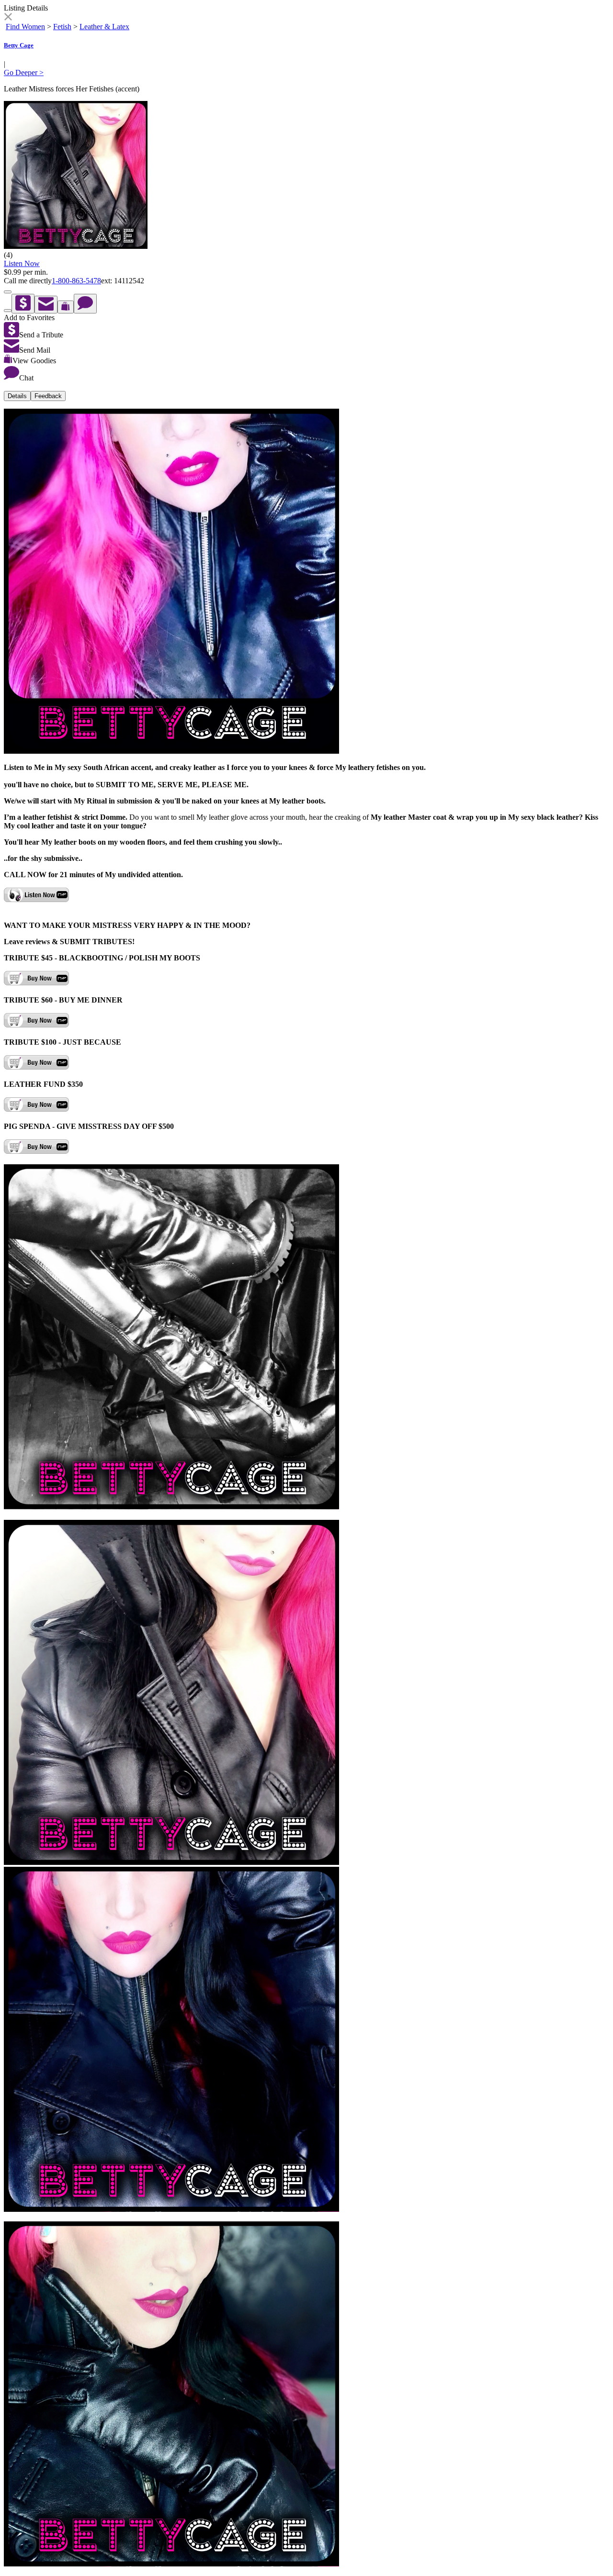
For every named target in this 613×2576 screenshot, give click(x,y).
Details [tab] (17, 396)
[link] (8, 18)
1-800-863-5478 (76, 281)
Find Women (25, 27)
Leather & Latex (104, 27)
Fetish (62, 27)
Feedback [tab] (48, 396)
